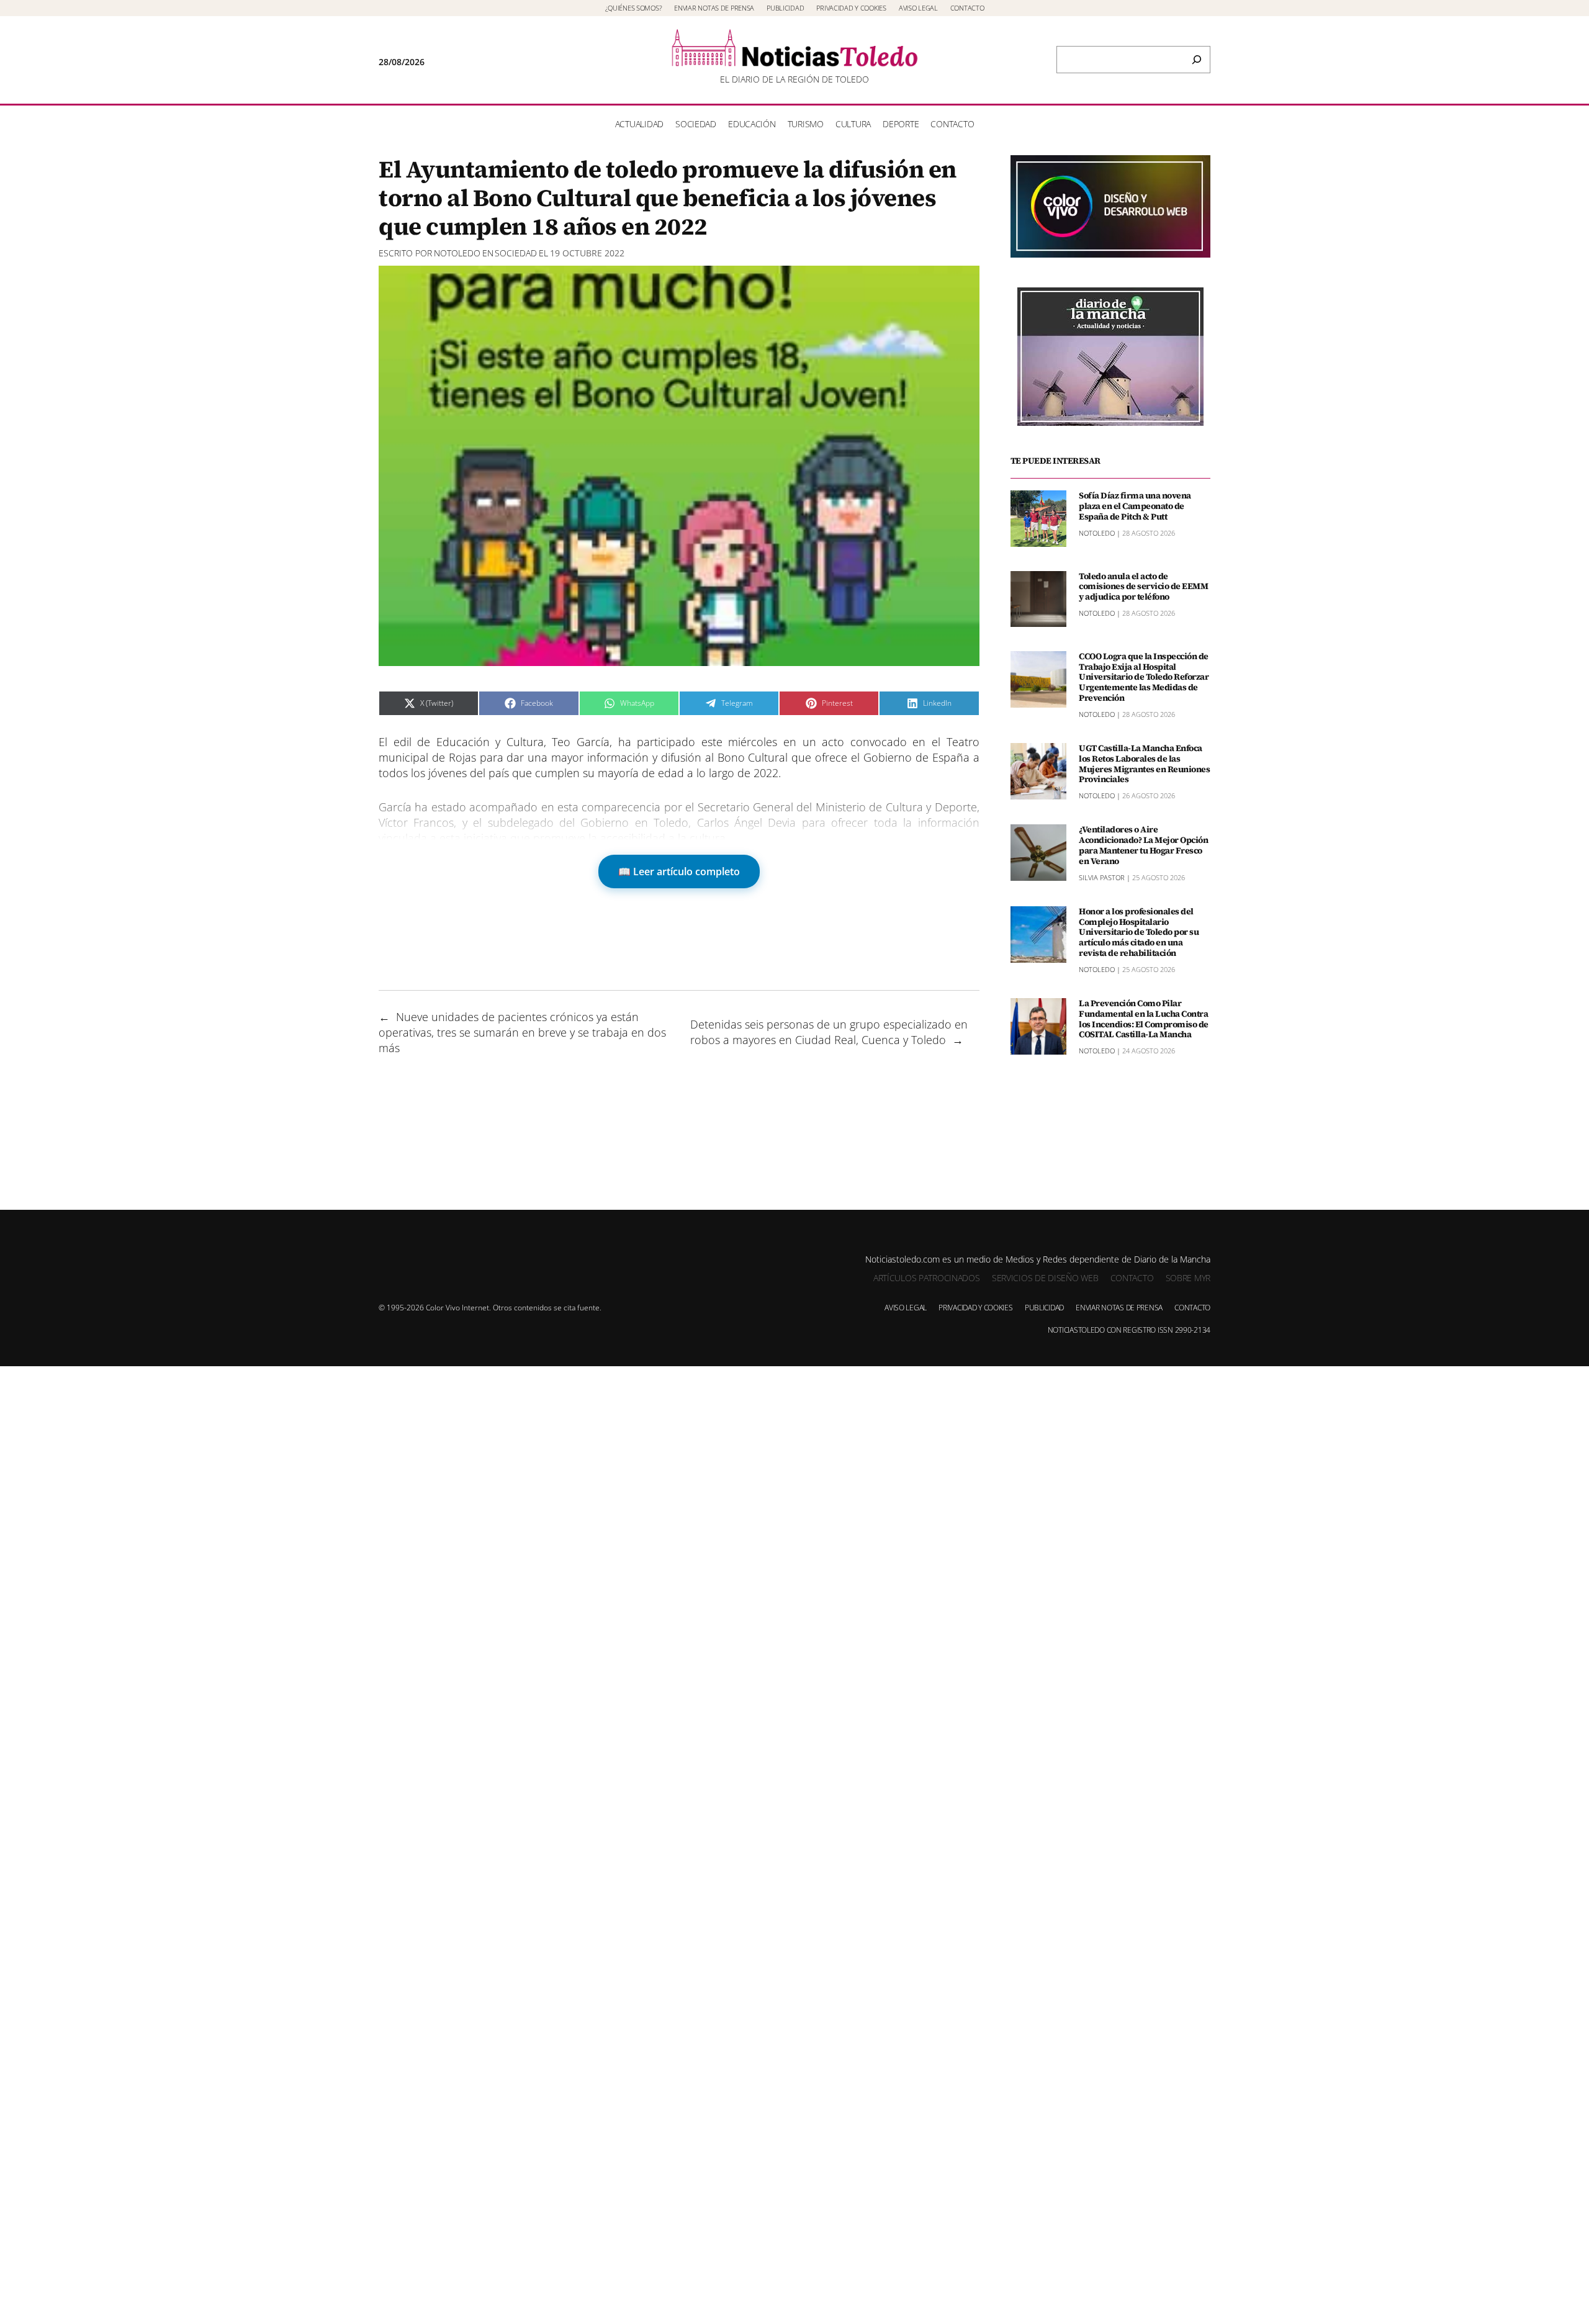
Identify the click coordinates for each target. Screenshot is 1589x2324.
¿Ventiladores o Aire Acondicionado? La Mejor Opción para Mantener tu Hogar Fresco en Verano (1143, 845)
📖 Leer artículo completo (679, 871)
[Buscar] (1197, 60)
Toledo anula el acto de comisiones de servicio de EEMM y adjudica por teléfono (1143, 587)
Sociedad (516, 253)
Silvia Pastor (1102, 877)
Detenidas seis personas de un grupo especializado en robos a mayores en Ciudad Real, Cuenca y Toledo (829, 1032)
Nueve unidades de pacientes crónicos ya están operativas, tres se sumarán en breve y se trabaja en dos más (522, 1032)
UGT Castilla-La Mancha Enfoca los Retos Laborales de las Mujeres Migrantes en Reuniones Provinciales (1144, 764)
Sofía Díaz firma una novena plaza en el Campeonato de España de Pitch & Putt (1135, 506)
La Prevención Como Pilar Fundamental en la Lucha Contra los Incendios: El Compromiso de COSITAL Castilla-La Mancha (1144, 1019)
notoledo (457, 253)
